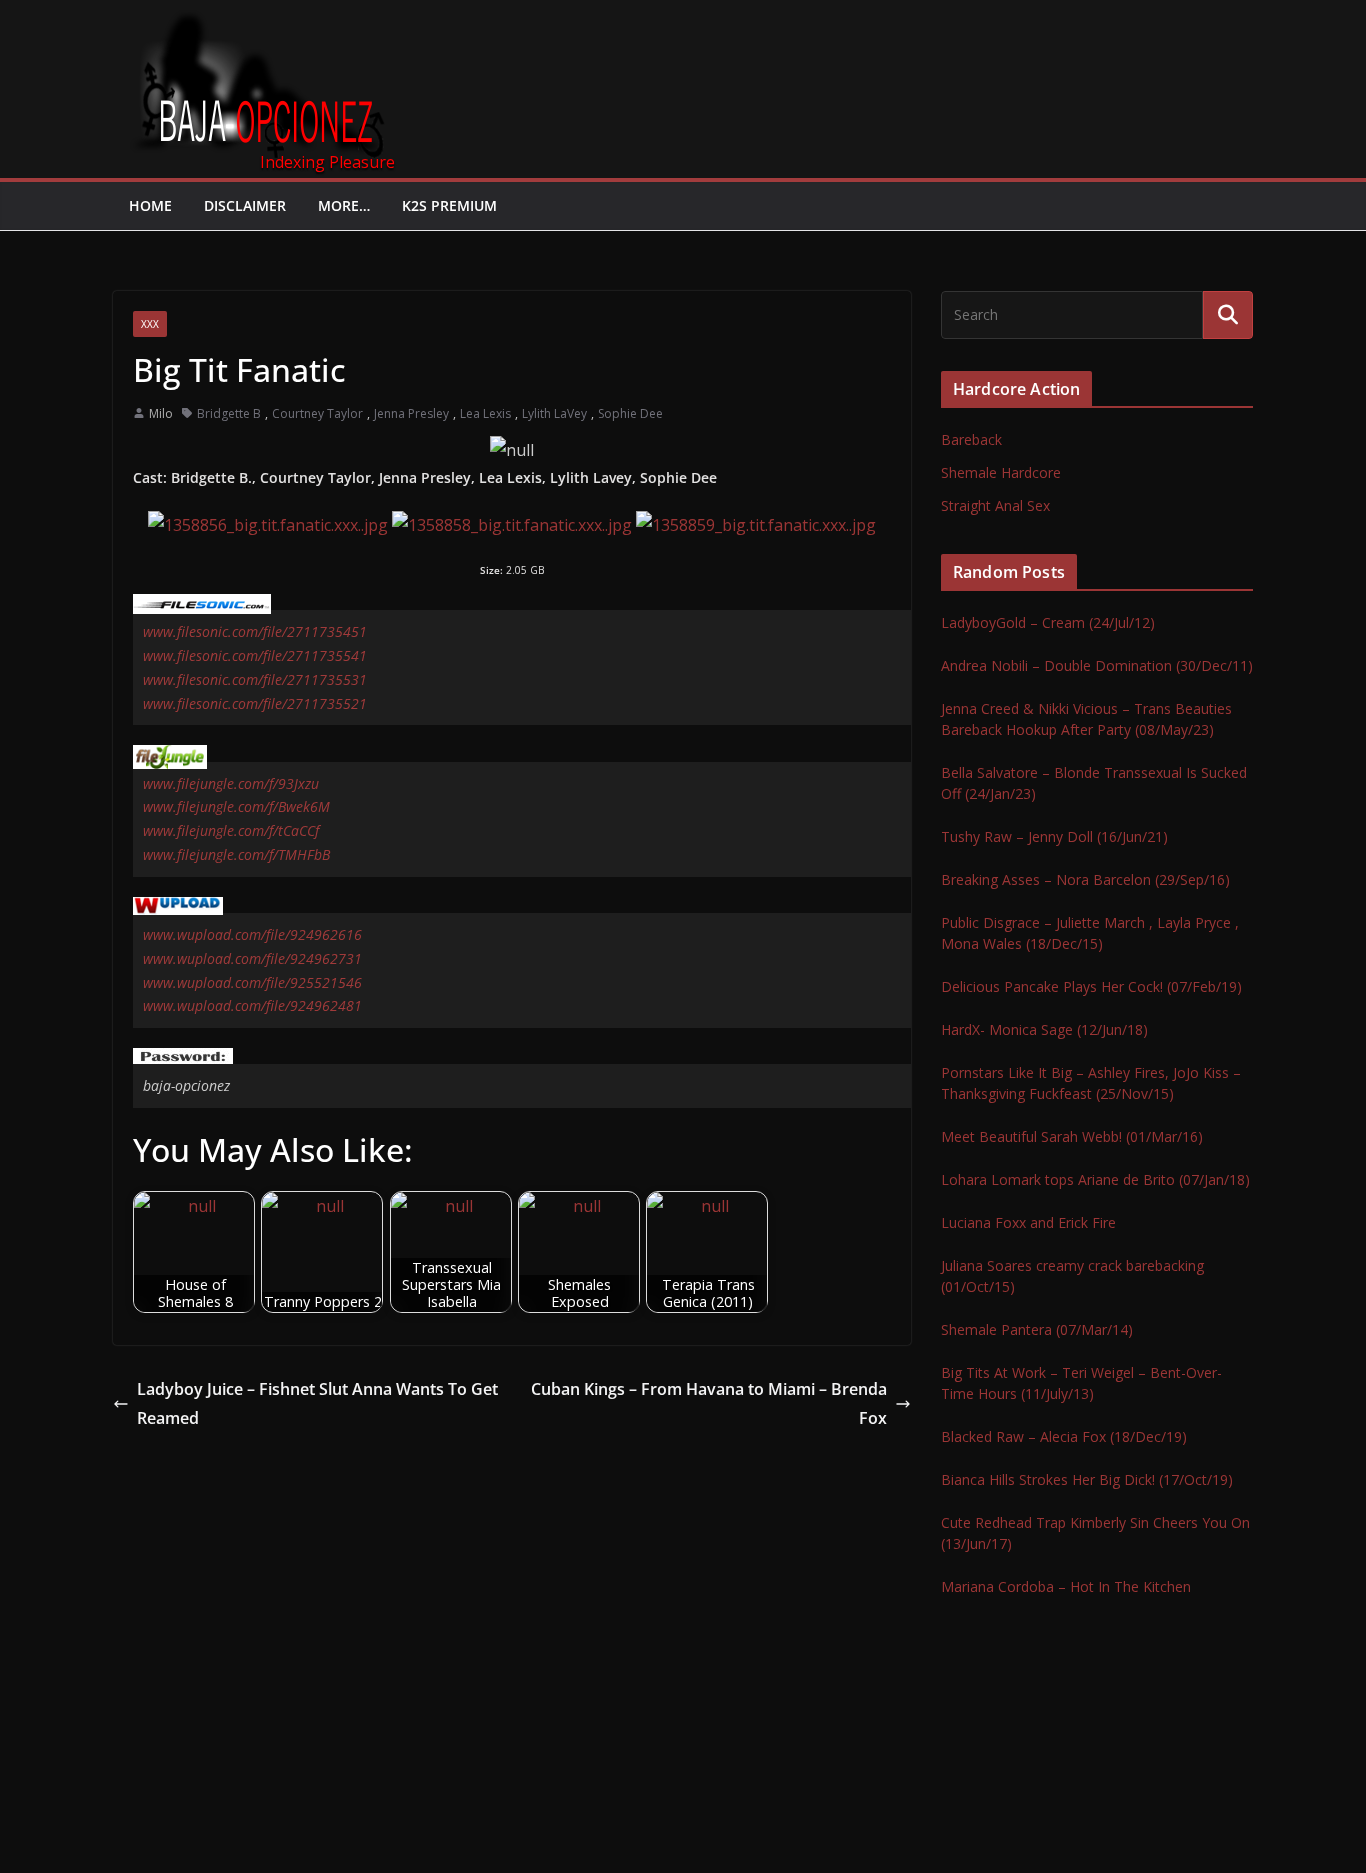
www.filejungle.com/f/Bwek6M (236, 806)
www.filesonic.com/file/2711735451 (255, 631)
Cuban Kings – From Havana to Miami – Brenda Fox (709, 1403)
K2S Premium (449, 205)
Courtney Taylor (317, 413)
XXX (150, 324)
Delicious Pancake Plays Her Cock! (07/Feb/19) (1091, 986)
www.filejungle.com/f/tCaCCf (231, 830)
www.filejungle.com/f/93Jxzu (231, 783)
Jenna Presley (411, 413)
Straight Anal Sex (995, 505)
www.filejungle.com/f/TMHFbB (236, 854)
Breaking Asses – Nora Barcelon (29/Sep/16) (1085, 879)
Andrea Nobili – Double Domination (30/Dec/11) (1097, 665)
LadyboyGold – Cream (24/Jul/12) (1048, 622)
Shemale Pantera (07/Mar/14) (1037, 1329)
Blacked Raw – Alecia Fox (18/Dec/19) (1064, 1436)
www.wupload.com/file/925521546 (252, 982)
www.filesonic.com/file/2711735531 (255, 679)
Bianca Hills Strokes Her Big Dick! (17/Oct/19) (1087, 1479)
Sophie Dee (630, 413)
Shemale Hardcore (1001, 472)
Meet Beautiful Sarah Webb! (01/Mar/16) (1072, 1136)
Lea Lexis (485, 413)
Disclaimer (245, 205)
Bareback (971, 439)
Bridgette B (229, 413)
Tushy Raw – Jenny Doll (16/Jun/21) (1054, 836)
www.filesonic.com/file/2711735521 (255, 703)
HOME (150, 205)
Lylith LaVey (554, 413)
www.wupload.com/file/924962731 (252, 958)
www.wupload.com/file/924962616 (252, 934)
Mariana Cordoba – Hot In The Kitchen (1066, 1586)
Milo (161, 413)
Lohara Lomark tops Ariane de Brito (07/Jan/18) (1095, 1179)
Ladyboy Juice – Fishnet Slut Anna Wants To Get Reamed (317, 1403)
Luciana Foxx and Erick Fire (1028, 1222)
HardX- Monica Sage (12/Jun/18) (1044, 1029)
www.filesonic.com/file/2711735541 (255, 655)
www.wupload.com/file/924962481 (252, 1005)
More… (344, 205)
